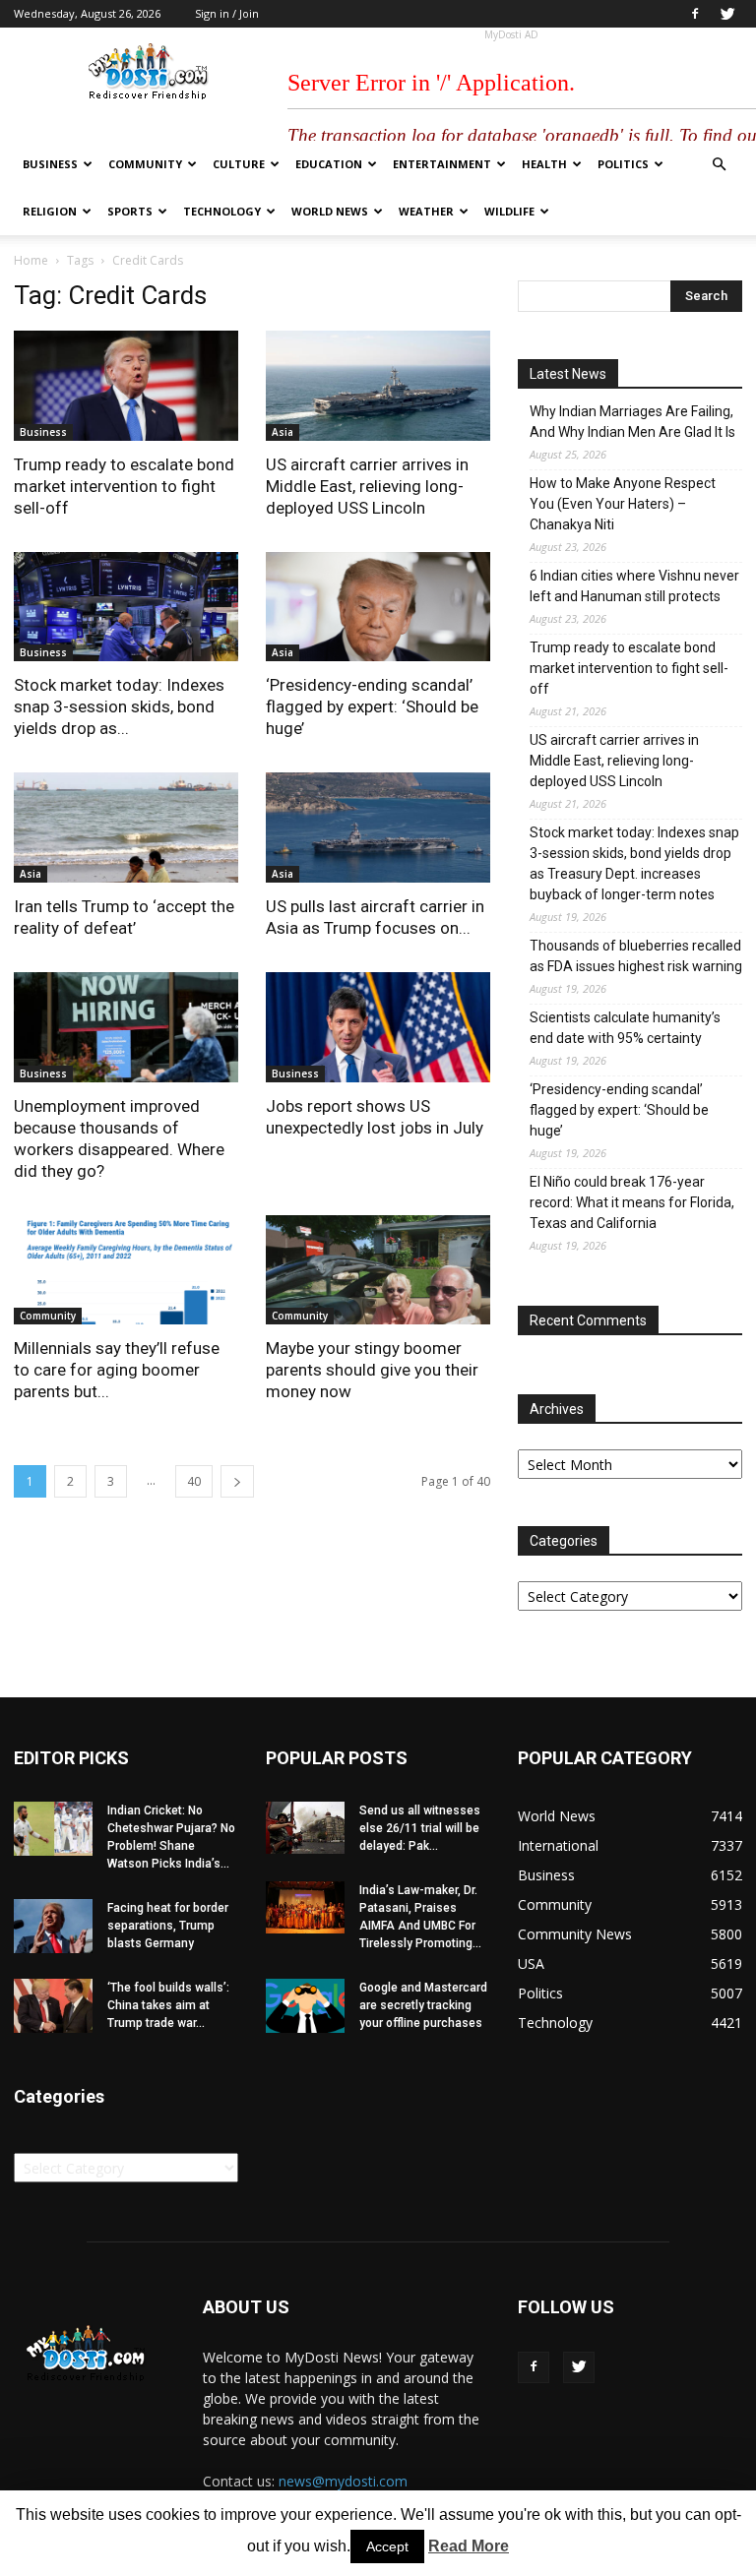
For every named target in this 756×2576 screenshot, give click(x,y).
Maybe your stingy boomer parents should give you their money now (372, 1370)
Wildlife (509, 211)
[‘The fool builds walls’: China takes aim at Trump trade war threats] (53, 2006)
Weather (426, 211)
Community (145, 164)
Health (544, 164)
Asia (283, 432)
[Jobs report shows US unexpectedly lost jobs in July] (378, 1027)
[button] (719, 165)
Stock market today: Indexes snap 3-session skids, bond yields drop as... (119, 706)
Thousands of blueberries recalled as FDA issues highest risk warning (636, 956)
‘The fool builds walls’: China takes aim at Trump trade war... (168, 2005)
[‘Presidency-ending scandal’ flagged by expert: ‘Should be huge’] (378, 607)
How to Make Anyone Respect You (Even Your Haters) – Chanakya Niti (623, 504)
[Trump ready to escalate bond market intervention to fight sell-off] (126, 386)
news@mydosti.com (343, 2481)
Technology (222, 211)
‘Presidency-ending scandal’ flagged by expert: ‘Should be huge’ (372, 706)
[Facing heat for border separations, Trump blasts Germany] (53, 1926)
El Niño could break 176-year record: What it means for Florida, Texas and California (632, 1202)
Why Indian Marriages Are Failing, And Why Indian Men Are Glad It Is (632, 422)
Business (50, 164)
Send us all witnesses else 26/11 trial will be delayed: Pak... (420, 1828)
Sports (130, 211)
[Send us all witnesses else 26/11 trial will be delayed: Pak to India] (305, 1828)
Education (329, 164)
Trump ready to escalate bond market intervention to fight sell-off (124, 486)
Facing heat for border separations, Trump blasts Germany (168, 1926)
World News (330, 211)
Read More (469, 2546)
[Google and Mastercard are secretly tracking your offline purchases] (305, 2006)
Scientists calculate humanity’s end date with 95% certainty (625, 1028)
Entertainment (442, 164)
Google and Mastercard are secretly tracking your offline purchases (423, 2005)
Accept (387, 2546)
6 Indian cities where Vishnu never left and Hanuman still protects (634, 586)
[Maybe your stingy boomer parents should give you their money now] (378, 1270)
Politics (623, 164)
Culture (239, 164)
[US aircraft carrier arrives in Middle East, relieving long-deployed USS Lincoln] (378, 386)
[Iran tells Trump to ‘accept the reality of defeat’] (126, 828)
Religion (50, 211)
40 (194, 1481)
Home (31, 260)
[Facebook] (695, 14)
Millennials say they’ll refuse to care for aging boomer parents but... (117, 1370)
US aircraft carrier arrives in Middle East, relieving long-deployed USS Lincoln (367, 486)
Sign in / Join (227, 13)
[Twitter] (727, 14)
